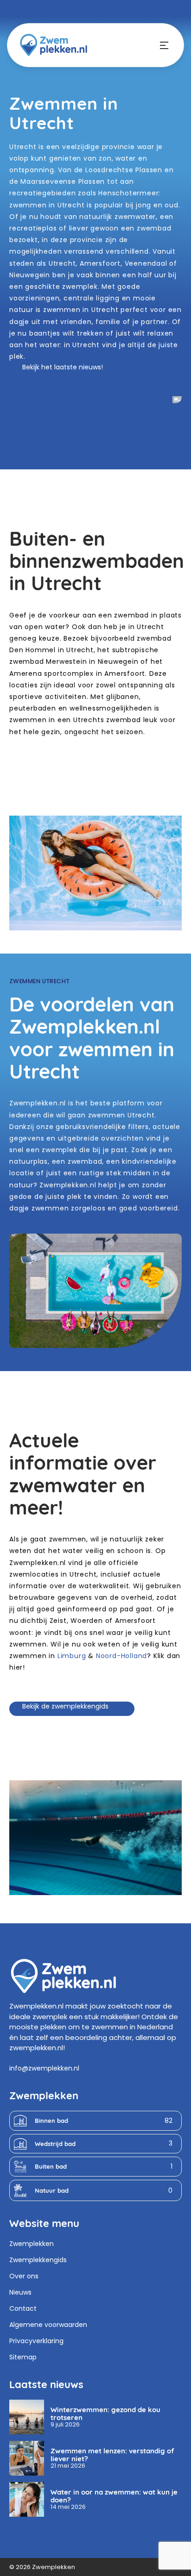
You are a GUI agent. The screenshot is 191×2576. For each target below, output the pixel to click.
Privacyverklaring (36, 2341)
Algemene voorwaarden (48, 2325)
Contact (23, 2308)
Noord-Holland (121, 1656)
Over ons (24, 2276)
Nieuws (20, 2292)
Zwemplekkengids (38, 2260)
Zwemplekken (32, 2244)
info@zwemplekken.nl (44, 2068)
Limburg (72, 1656)
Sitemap (23, 2357)
